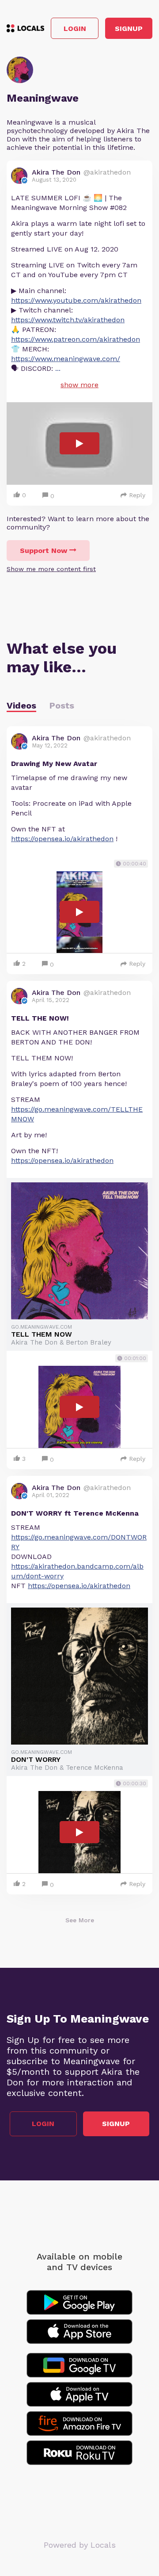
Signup (129, 29)
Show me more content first (51, 569)
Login (75, 29)
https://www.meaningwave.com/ (66, 359)
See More (80, 1920)
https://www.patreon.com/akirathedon (76, 339)
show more (79, 385)
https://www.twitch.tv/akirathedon (68, 320)
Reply (137, 495)
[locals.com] (25, 28)
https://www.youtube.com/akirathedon (76, 300)
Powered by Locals (80, 2545)
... (58, 368)
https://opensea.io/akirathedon (62, 839)
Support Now (44, 551)
